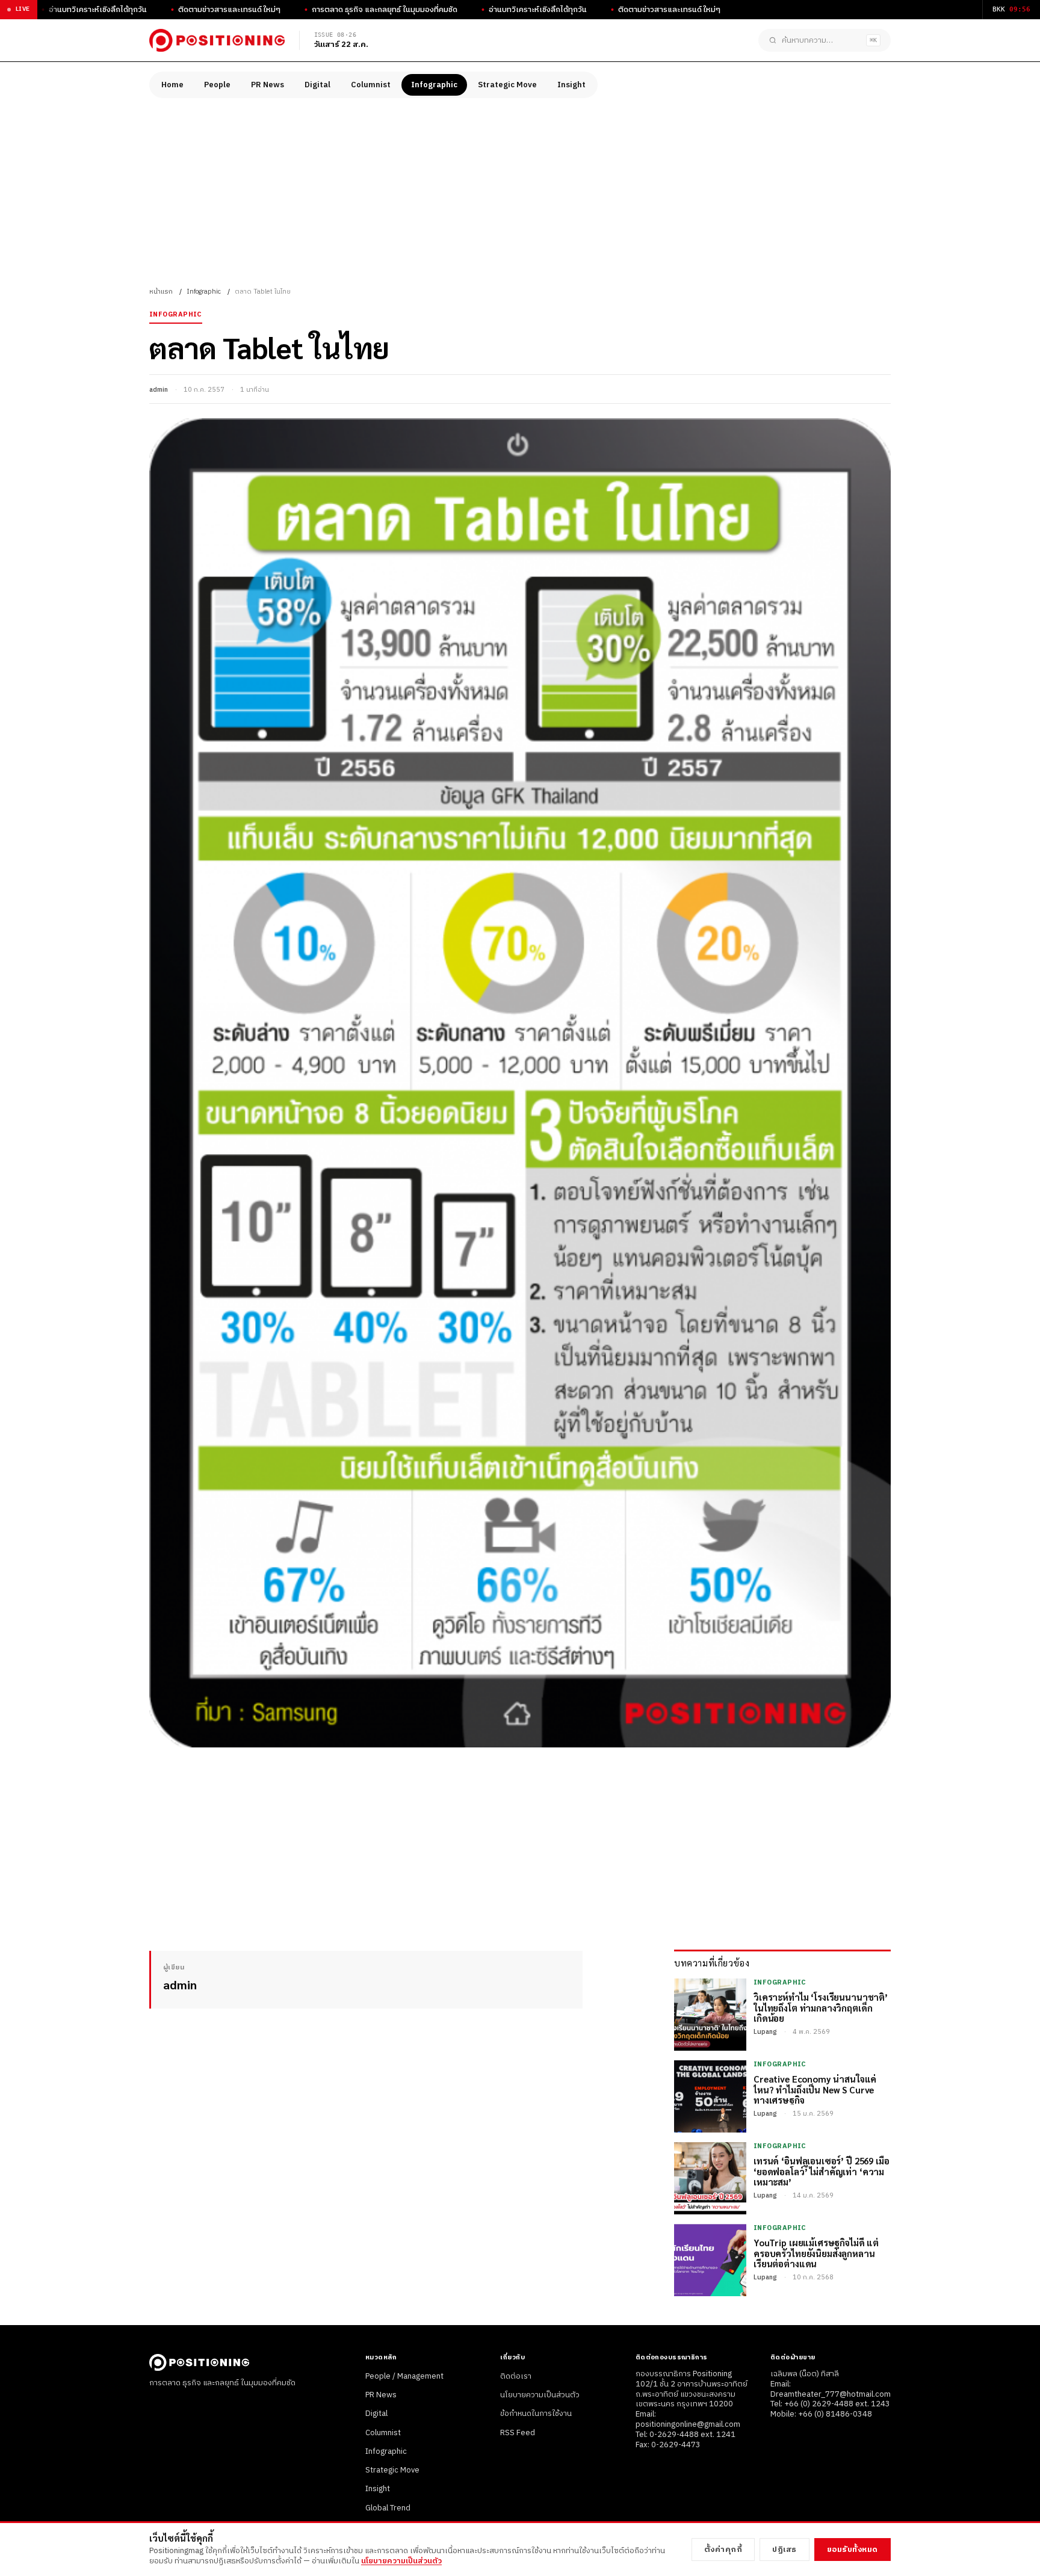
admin (159, 390)
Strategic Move (507, 85)
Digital (317, 85)
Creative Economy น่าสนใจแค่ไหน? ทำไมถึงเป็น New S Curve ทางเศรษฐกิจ (815, 2089)
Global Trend (388, 2508)
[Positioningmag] (217, 40)
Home (172, 85)
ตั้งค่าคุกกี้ (723, 2550)
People (217, 85)
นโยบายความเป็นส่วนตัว (540, 2395)
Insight (571, 85)
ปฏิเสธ (785, 2550)
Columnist (371, 85)
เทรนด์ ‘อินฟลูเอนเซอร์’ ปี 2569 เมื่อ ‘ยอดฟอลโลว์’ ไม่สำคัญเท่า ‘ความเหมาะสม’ (822, 2171)
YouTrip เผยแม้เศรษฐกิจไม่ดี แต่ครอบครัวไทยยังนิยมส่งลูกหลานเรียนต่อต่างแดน (816, 2253)
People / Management (404, 2376)
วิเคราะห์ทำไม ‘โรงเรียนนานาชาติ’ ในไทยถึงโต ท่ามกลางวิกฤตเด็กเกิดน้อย (821, 2007)
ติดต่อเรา (516, 2376)
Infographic (434, 85)
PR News (268, 85)
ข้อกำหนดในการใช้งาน (536, 2414)
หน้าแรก (161, 292)
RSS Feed (518, 2433)
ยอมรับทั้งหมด (853, 2550)
